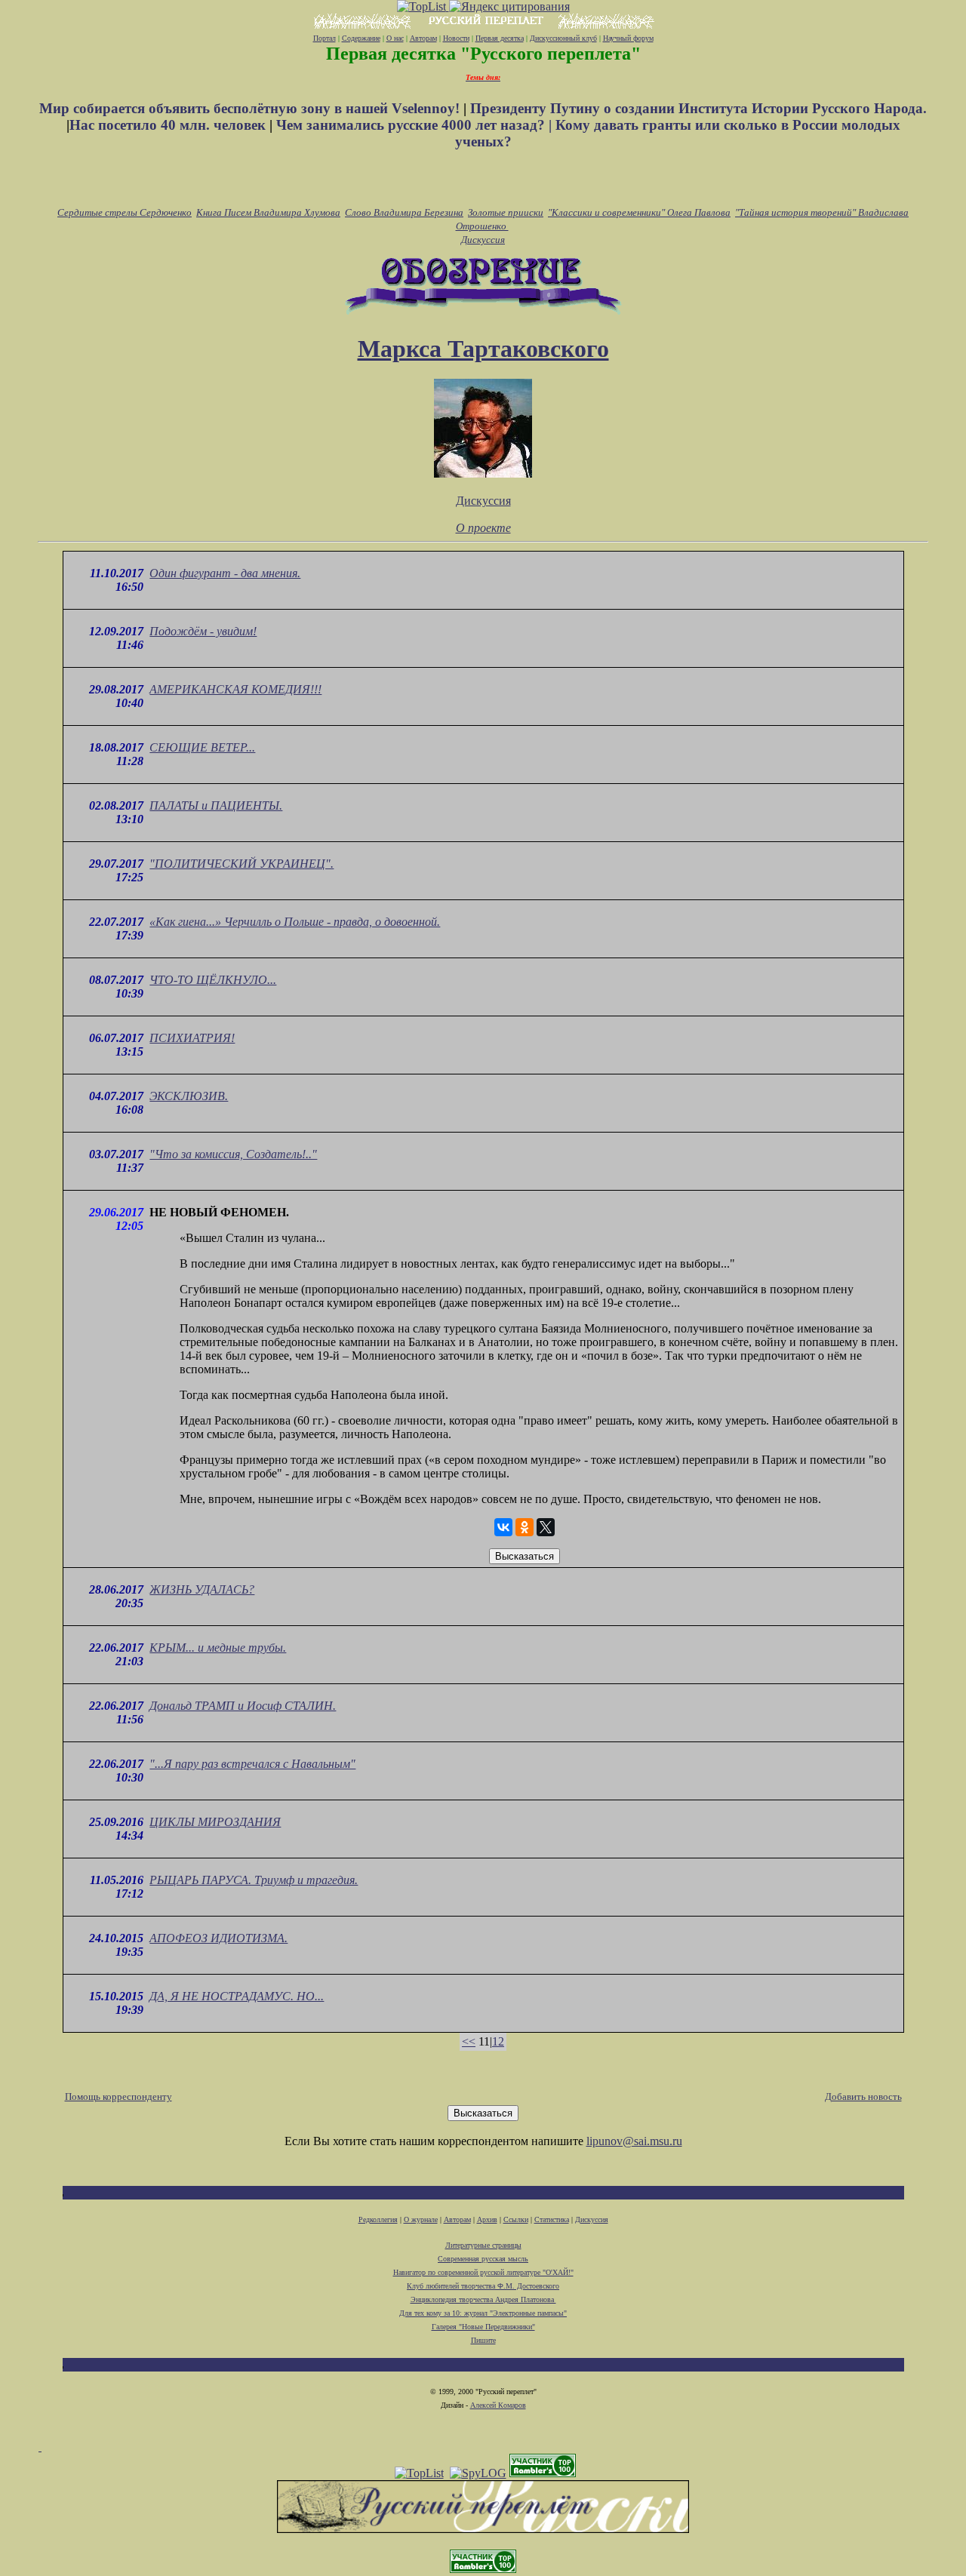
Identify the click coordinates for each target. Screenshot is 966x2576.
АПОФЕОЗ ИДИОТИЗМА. (218, 1938)
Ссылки (516, 2219)
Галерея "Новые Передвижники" (483, 2327)
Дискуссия (483, 240)
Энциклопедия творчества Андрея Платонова (483, 2299)
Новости (456, 38)
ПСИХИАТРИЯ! (192, 1038)
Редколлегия (378, 2219)
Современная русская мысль (483, 2259)
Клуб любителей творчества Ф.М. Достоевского (483, 2286)
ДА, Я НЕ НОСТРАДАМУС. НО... (237, 1996)
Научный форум (628, 38)
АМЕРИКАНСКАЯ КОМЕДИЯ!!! (235, 689)
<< (469, 2041)
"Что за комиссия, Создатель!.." (233, 1154)
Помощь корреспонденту (118, 2096)
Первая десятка (500, 38)
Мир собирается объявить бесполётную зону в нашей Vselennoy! (251, 108)
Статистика (552, 2219)
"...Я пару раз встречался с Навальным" (252, 1764)
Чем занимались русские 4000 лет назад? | (416, 125)
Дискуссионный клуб (563, 38)
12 (498, 2041)
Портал (325, 38)
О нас (395, 38)
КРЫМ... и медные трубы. (218, 1648)
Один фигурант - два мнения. (225, 573)
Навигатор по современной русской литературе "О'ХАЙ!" (483, 2272)
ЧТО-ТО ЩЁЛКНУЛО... (213, 980)
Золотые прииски (506, 212)
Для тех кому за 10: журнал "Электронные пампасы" (483, 2313)
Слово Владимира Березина (404, 212)
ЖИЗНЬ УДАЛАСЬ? (202, 1589)
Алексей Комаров (498, 2405)
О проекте (483, 528)
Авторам (423, 38)
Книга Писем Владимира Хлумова (268, 212)
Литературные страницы (483, 2245)
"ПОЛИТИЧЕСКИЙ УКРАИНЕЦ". (241, 864)
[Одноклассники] (525, 1527)
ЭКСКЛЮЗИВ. (189, 1096)
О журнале (421, 2219)
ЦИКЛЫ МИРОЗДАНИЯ (215, 1822)
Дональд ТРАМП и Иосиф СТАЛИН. (243, 1706)
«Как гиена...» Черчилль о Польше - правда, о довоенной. (295, 922)
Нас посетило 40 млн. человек (168, 125)
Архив (487, 2219)
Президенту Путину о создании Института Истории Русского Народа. (698, 108)
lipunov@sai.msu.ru (634, 2141)
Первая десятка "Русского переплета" (483, 54)
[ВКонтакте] (503, 1527)
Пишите (483, 2340)
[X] (546, 1527)
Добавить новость (863, 2096)
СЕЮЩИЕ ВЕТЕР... (202, 747)
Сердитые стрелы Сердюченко (125, 212)
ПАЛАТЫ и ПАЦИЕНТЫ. (216, 805)
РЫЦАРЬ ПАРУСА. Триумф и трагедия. (254, 1880)
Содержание (361, 38)
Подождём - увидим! (203, 631)
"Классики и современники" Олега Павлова (639, 212)
